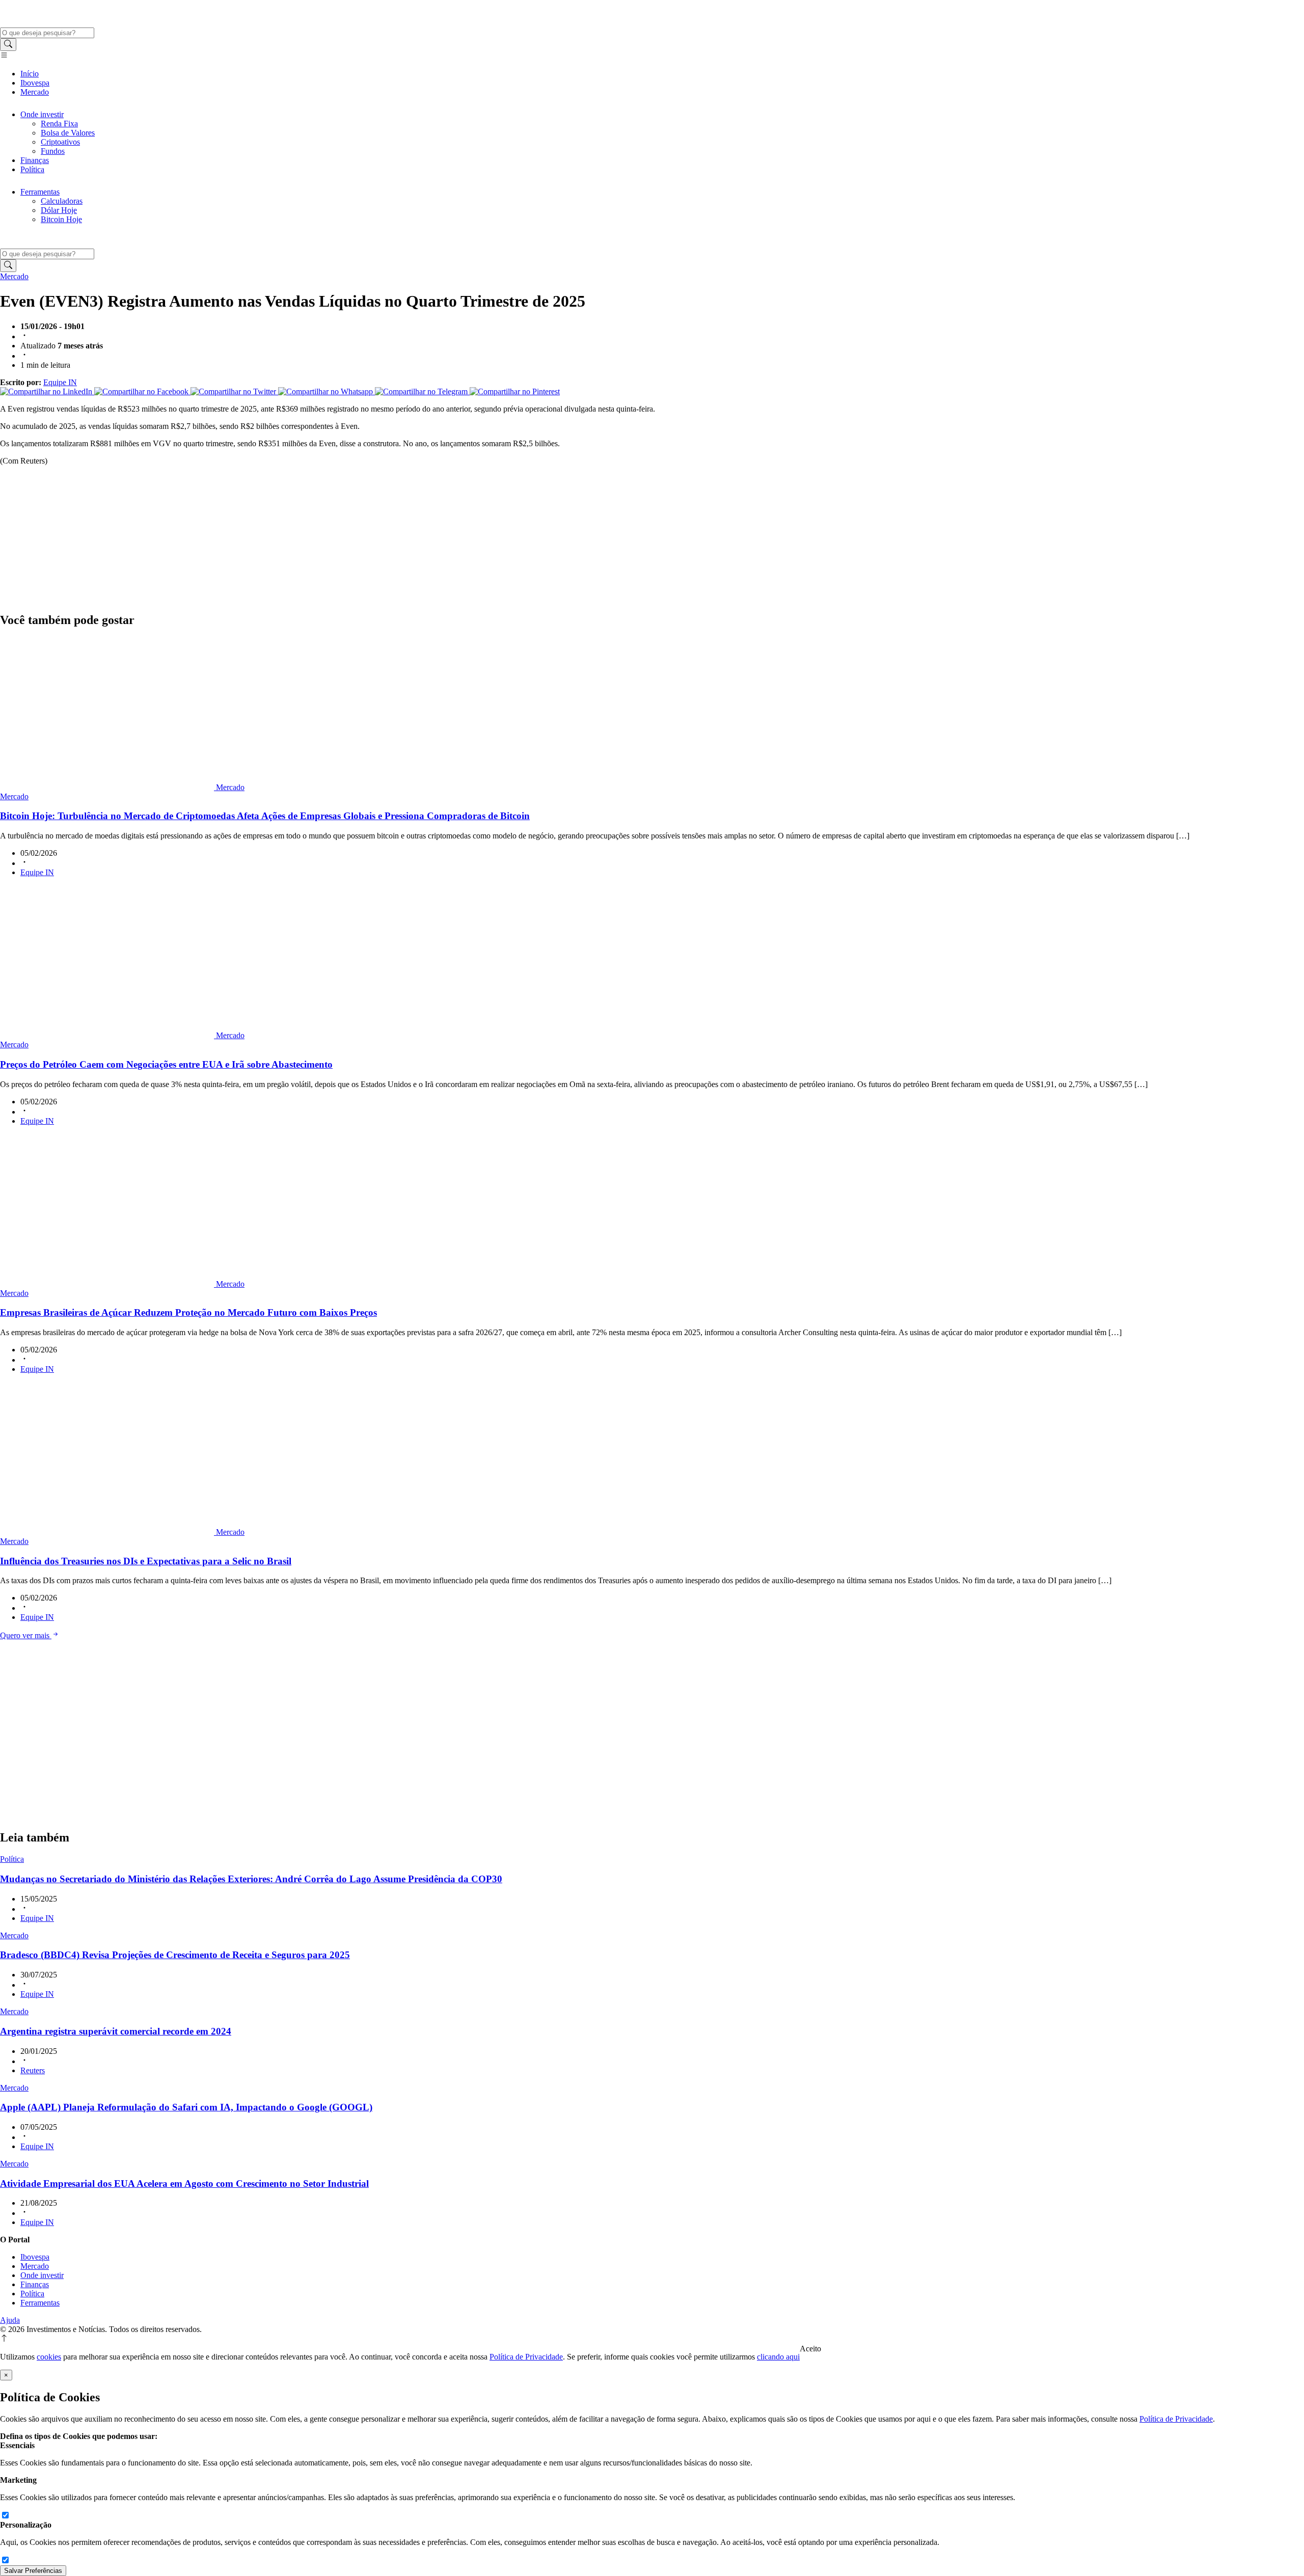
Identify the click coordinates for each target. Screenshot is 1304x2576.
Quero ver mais (26, 1635)
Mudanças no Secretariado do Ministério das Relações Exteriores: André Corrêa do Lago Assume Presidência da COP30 (251, 1879)
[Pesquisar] (8, 45)
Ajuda (10, 2320)
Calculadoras (62, 201)
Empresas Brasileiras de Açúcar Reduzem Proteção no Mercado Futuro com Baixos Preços (188, 1312)
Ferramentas (40, 192)
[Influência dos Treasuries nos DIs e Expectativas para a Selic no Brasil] (108, 1532)
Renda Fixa (59, 124)
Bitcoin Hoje (61, 219)
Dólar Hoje (59, 210)
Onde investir (42, 114)
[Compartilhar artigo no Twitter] (234, 391)
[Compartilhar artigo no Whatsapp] (327, 391)
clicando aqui (778, 2357)
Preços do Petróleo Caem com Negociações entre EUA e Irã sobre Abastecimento (166, 1064)
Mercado (35, 92)
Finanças (35, 160)
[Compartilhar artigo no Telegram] (422, 391)
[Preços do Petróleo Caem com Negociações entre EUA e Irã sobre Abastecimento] (108, 1035)
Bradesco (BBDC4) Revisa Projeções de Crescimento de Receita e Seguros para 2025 (175, 1955)
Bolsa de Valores (68, 133)
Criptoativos (60, 142)
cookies (49, 2357)
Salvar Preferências (33, 2571)
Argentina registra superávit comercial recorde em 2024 (116, 2031)
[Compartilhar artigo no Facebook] (142, 391)
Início (30, 74)
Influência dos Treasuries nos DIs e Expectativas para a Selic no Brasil (146, 1561)
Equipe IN (60, 382)
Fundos (53, 151)
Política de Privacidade (526, 2357)
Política (32, 169)
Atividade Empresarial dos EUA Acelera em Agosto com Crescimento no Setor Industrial (184, 2184)
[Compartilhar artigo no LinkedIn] (47, 391)
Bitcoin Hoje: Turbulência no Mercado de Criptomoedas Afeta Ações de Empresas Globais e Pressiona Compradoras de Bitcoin (265, 816)
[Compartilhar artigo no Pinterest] (515, 391)
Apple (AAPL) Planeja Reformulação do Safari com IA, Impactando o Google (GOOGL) (186, 2107)
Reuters (33, 2070)
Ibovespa (35, 83)
